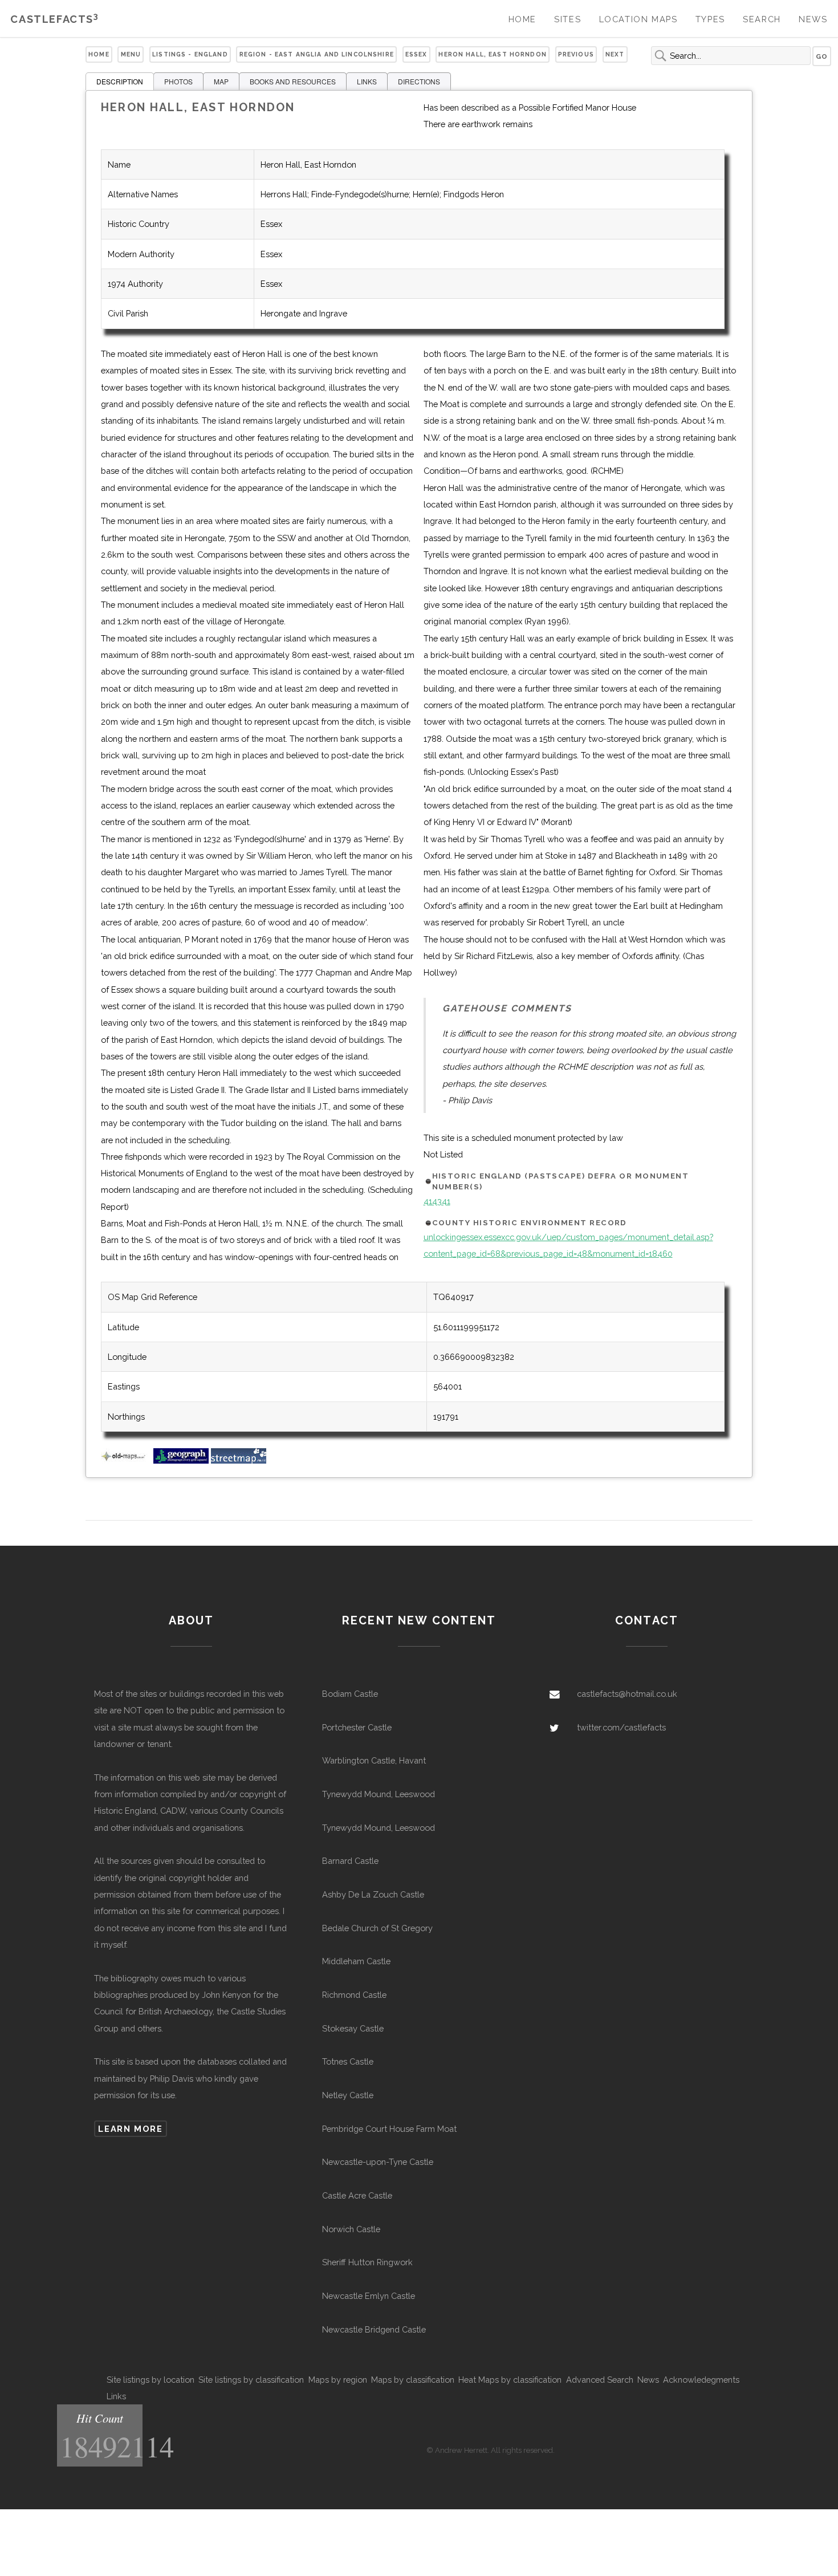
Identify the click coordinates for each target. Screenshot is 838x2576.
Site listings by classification (251, 2380)
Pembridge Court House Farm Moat (389, 2129)
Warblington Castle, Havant (374, 1760)
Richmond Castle (354, 1995)
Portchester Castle (357, 1727)
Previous (576, 54)
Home (522, 19)
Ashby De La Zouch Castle (373, 1894)
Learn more (130, 2129)
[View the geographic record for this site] (181, 1460)
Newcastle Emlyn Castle (369, 2296)
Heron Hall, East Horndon (492, 54)
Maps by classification (413, 2380)
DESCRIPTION (120, 81)
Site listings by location (150, 2380)
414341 (437, 1201)
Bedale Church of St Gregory (377, 1928)
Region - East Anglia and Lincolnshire (317, 54)
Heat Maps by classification (510, 2380)
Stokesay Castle (353, 2028)
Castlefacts (54, 19)
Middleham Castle (356, 1961)
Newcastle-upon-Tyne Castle (378, 2162)
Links (116, 2396)
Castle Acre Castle (357, 2195)
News (813, 19)
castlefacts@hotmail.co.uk (627, 1694)
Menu (131, 54)
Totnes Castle (348, 2061)
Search (762, 19)
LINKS (367, 81)
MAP (221, 81)
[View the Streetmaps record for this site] (239, 1460)
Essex (416, 54)
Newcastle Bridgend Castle (374, 2329)
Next (615, 54)
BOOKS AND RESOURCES (293, 81)
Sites (568, 19)
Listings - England (190, 54)
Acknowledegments (701, 2380)
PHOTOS (178, 81)
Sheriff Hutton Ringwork (367, 2262)
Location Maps (638, 19)
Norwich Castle (351, 2229)
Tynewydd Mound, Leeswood (379, 1794)
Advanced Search (600, 2380)
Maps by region (338, 2380)
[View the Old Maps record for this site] (126, 1460)
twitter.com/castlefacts (621, 1727)
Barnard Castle (350, 1861)
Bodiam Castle (350, 1694)
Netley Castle (348, 2095)
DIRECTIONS (419, 81)
